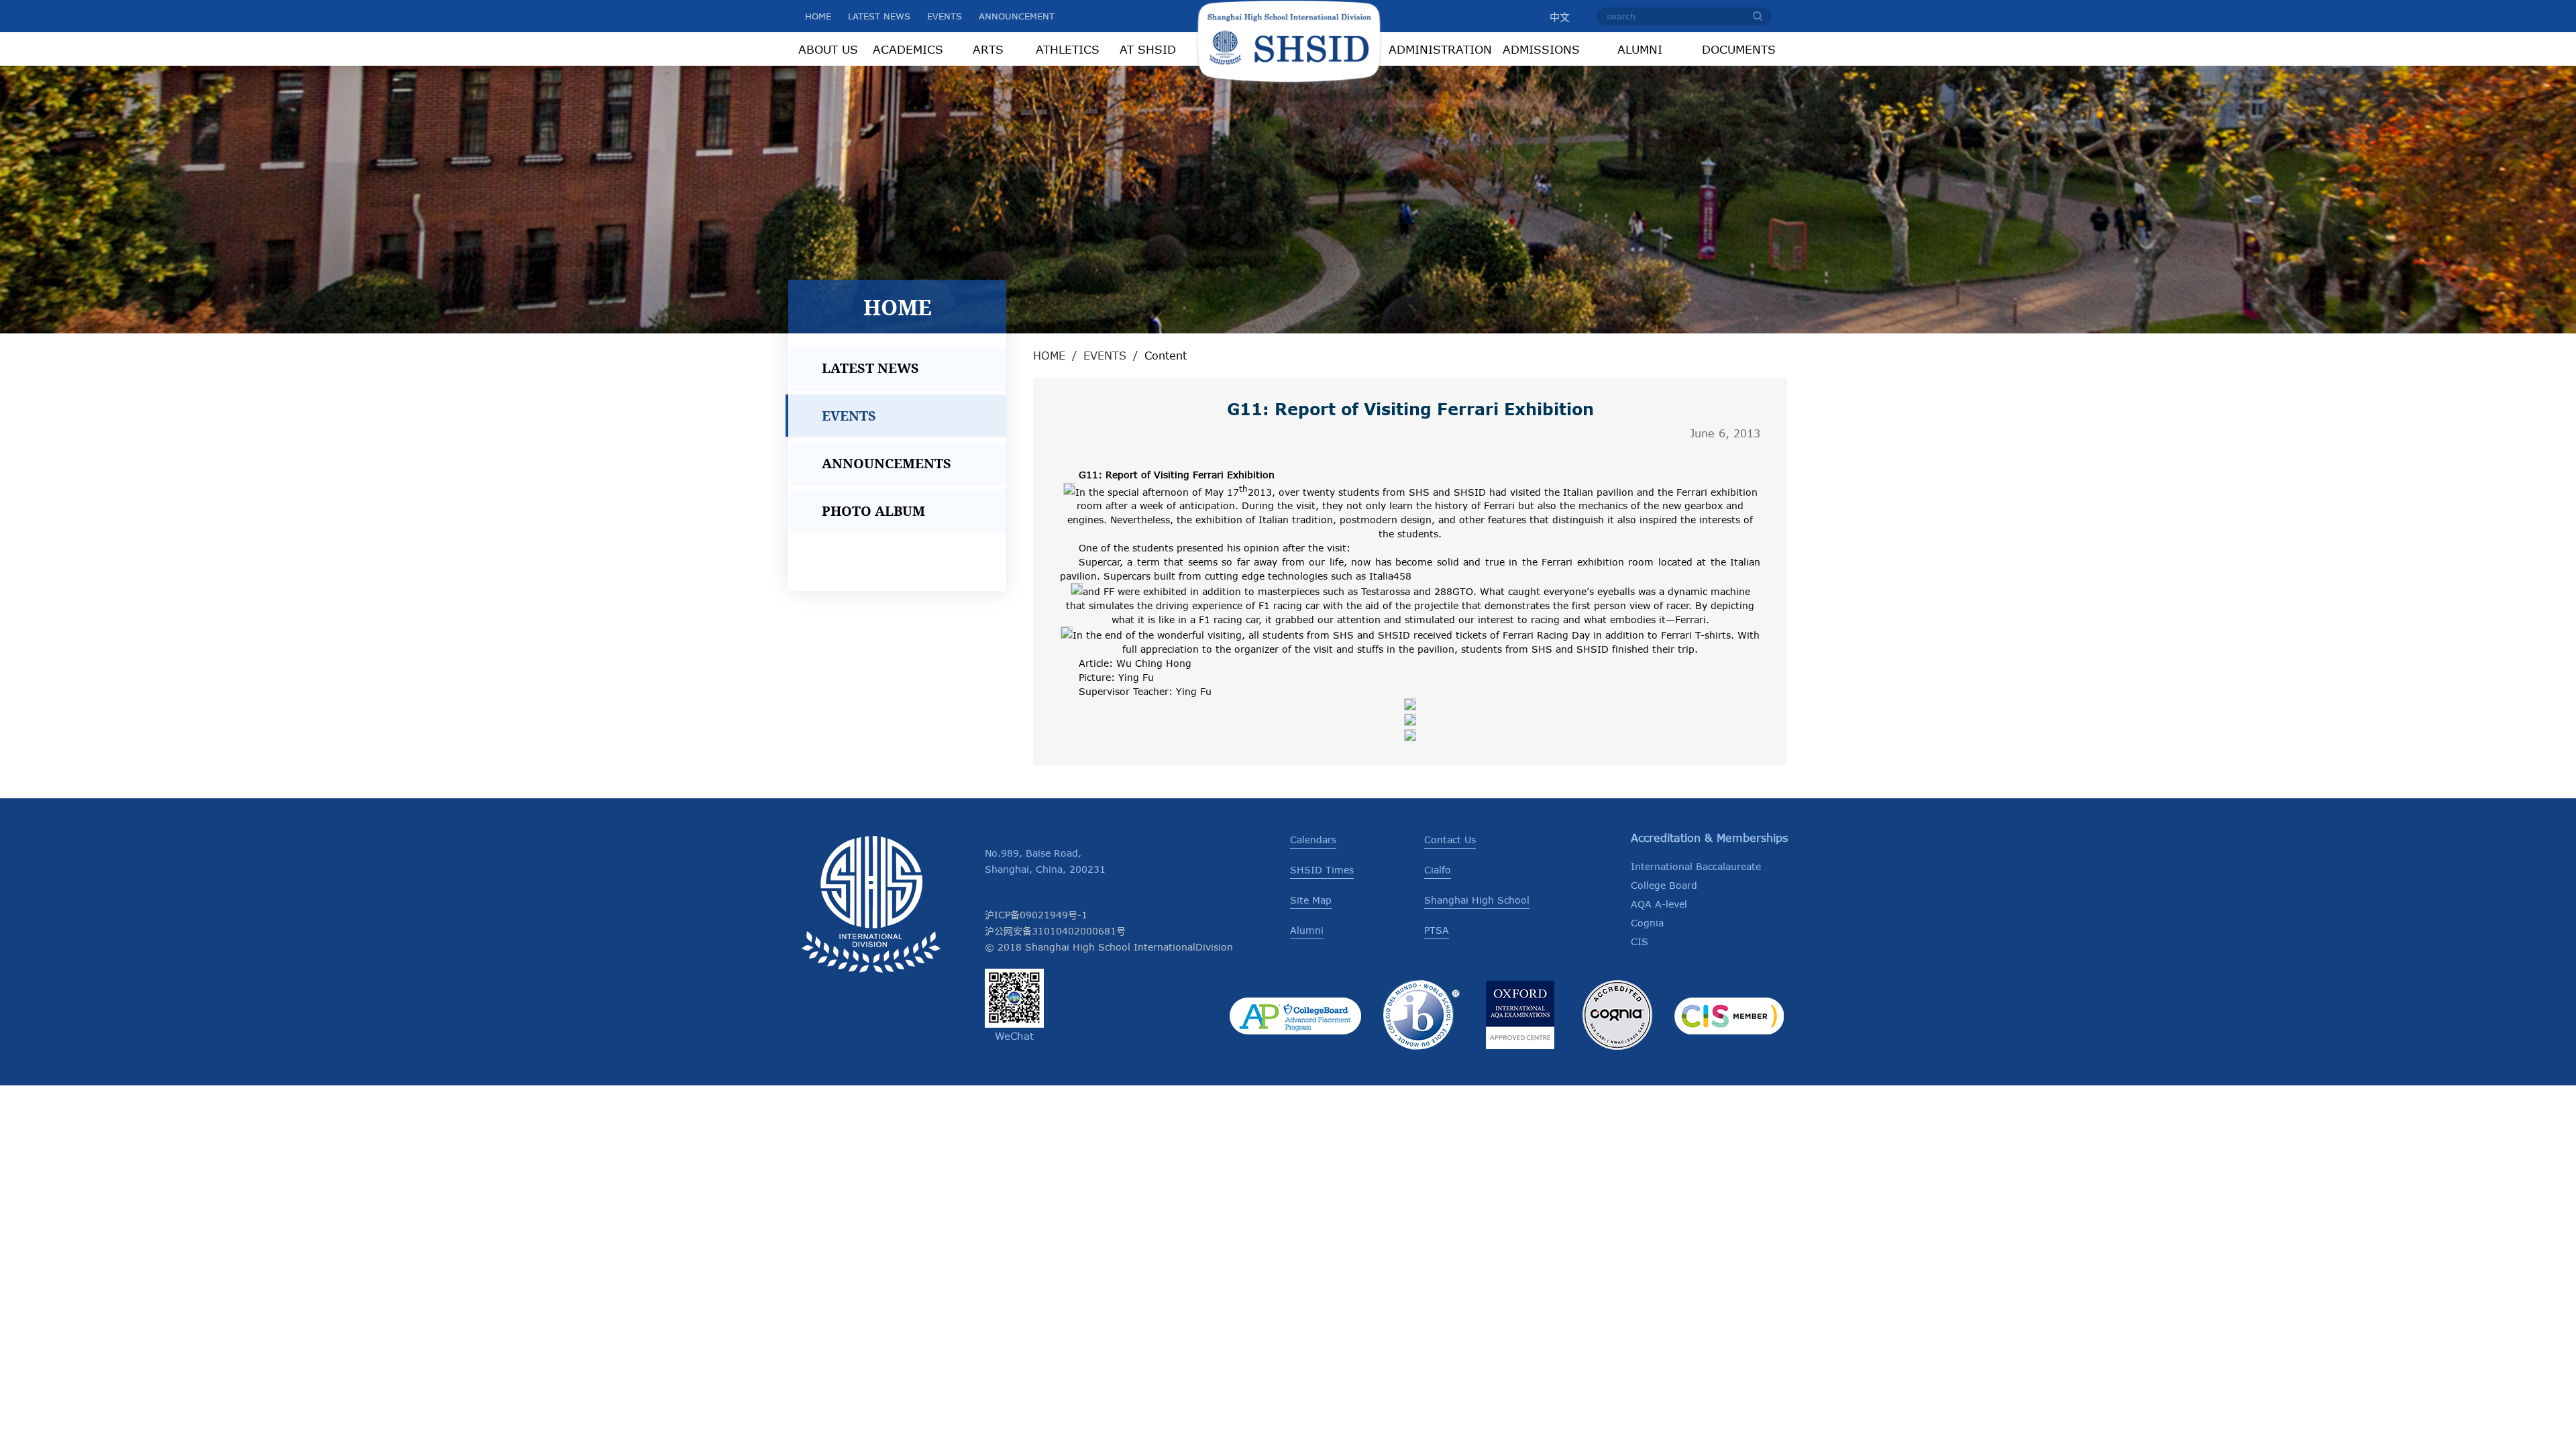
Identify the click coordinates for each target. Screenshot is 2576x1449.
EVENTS (945, 16)
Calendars (1313, 840)
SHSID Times (1322, 870)
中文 (1560, 17)
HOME (818, 16)
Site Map (1311, 900)
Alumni (1307, 930)
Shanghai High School (1477, 900)
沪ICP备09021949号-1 (1036, 915)
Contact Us (1450, 840)
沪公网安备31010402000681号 (1055, 931)
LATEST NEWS (879, 16)
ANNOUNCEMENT (1017, 16)
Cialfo (1438, 870)
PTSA (1437, 930)
